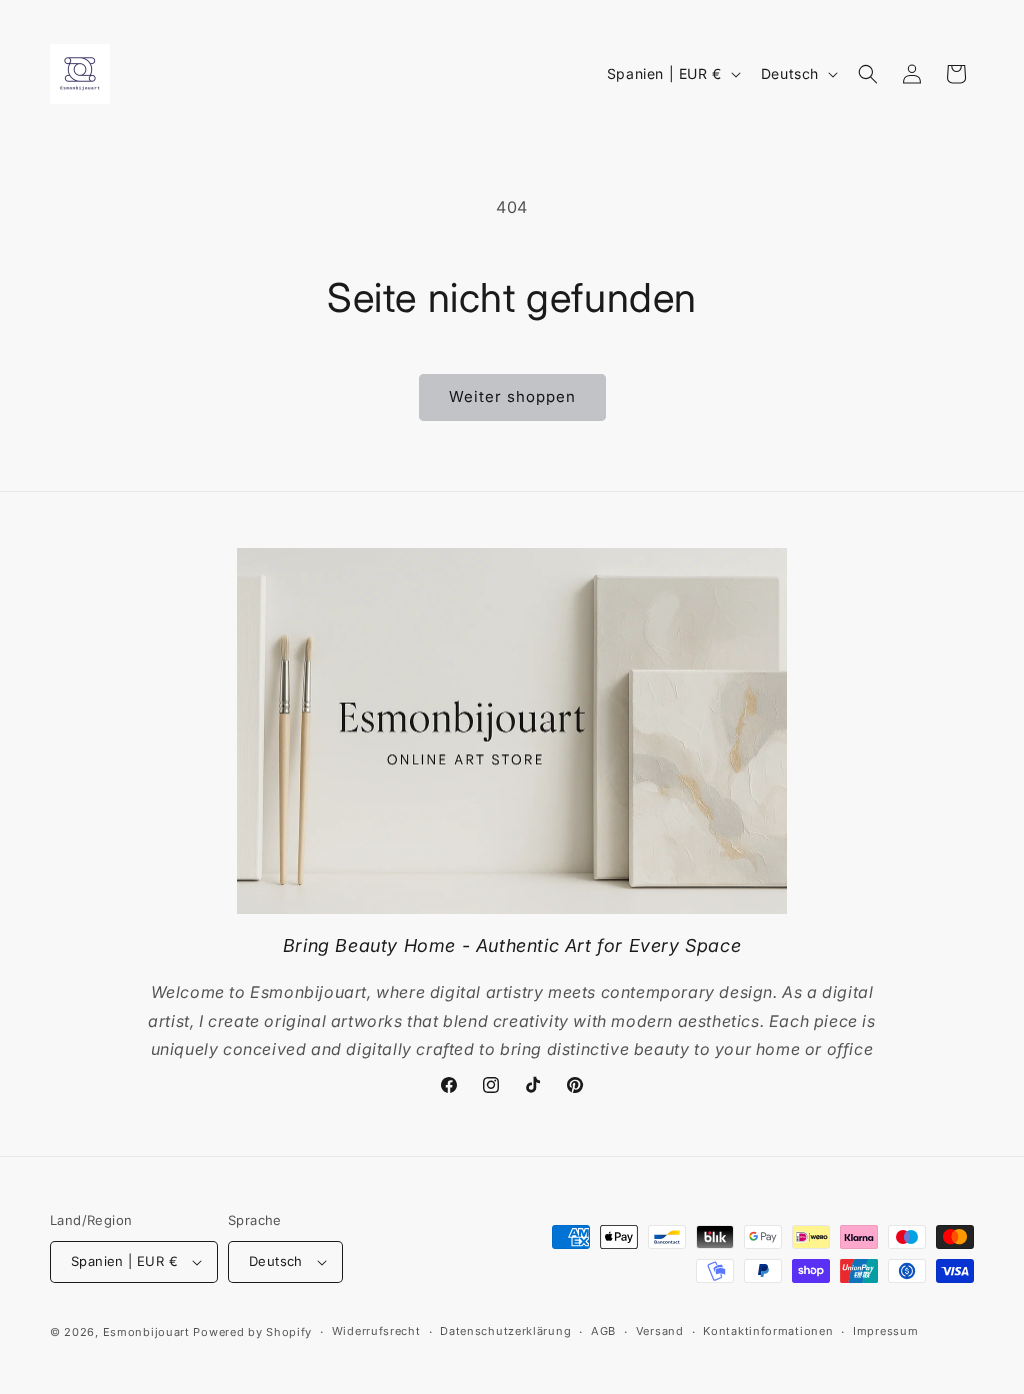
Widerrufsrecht (376, 1331)
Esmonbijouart (148, 1332)
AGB (603, 1331)
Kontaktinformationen (768, 1331)
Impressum (885, 1331)
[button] (868, 74)
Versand (660, 1331)
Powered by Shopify (252, 1332)
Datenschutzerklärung (505, 1331)
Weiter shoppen (512, 396)
